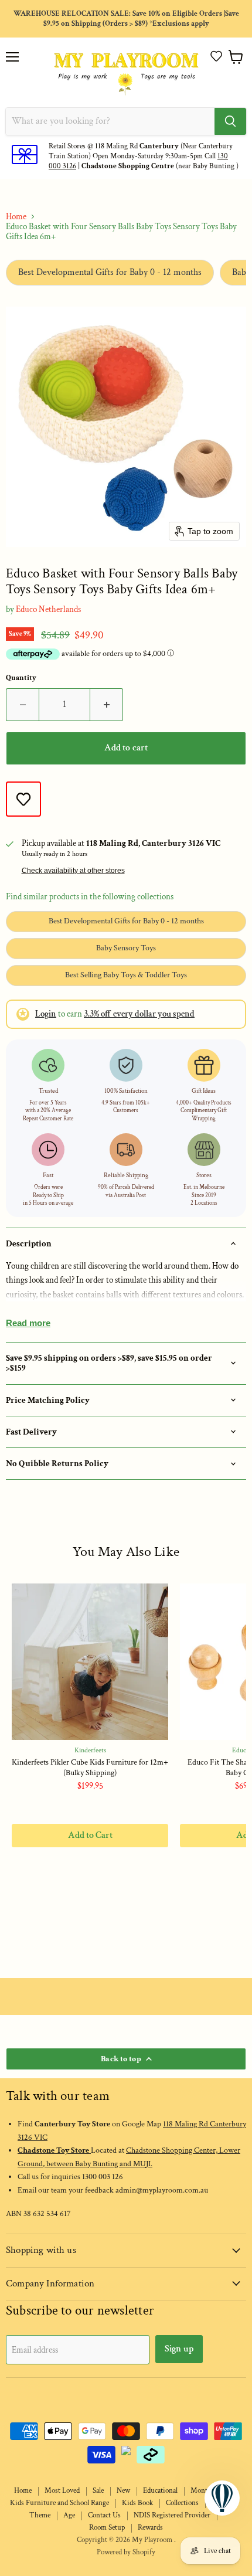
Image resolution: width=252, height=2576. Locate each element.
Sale (98, 2491)
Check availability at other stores (73, 871)
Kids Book (137, 2503)
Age (69, 2515)
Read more (28, 1323)
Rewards (150, 2528)
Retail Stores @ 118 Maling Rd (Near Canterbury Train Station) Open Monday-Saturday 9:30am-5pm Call (141, 151)
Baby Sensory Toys (126, 948)
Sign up (179, 2349)
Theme (40, 2515)
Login (46, 1014)
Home (16, 217)
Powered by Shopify (126, 2552)
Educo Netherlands (48, 609)
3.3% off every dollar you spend (139, 1014)
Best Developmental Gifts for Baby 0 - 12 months (110, 272)
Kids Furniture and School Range (59, 2503)
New (123, 2491)
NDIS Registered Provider (172, 2515)
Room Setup (107, 2528)
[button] (216, 56)
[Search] (230, 121)
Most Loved (62, 2491)
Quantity (21, 678)
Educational (160, 2491)
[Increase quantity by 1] (107, 705)
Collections (182, 2503)
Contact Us (104, 2515)
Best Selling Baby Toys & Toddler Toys (126, 975)
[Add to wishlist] (23, 799)
